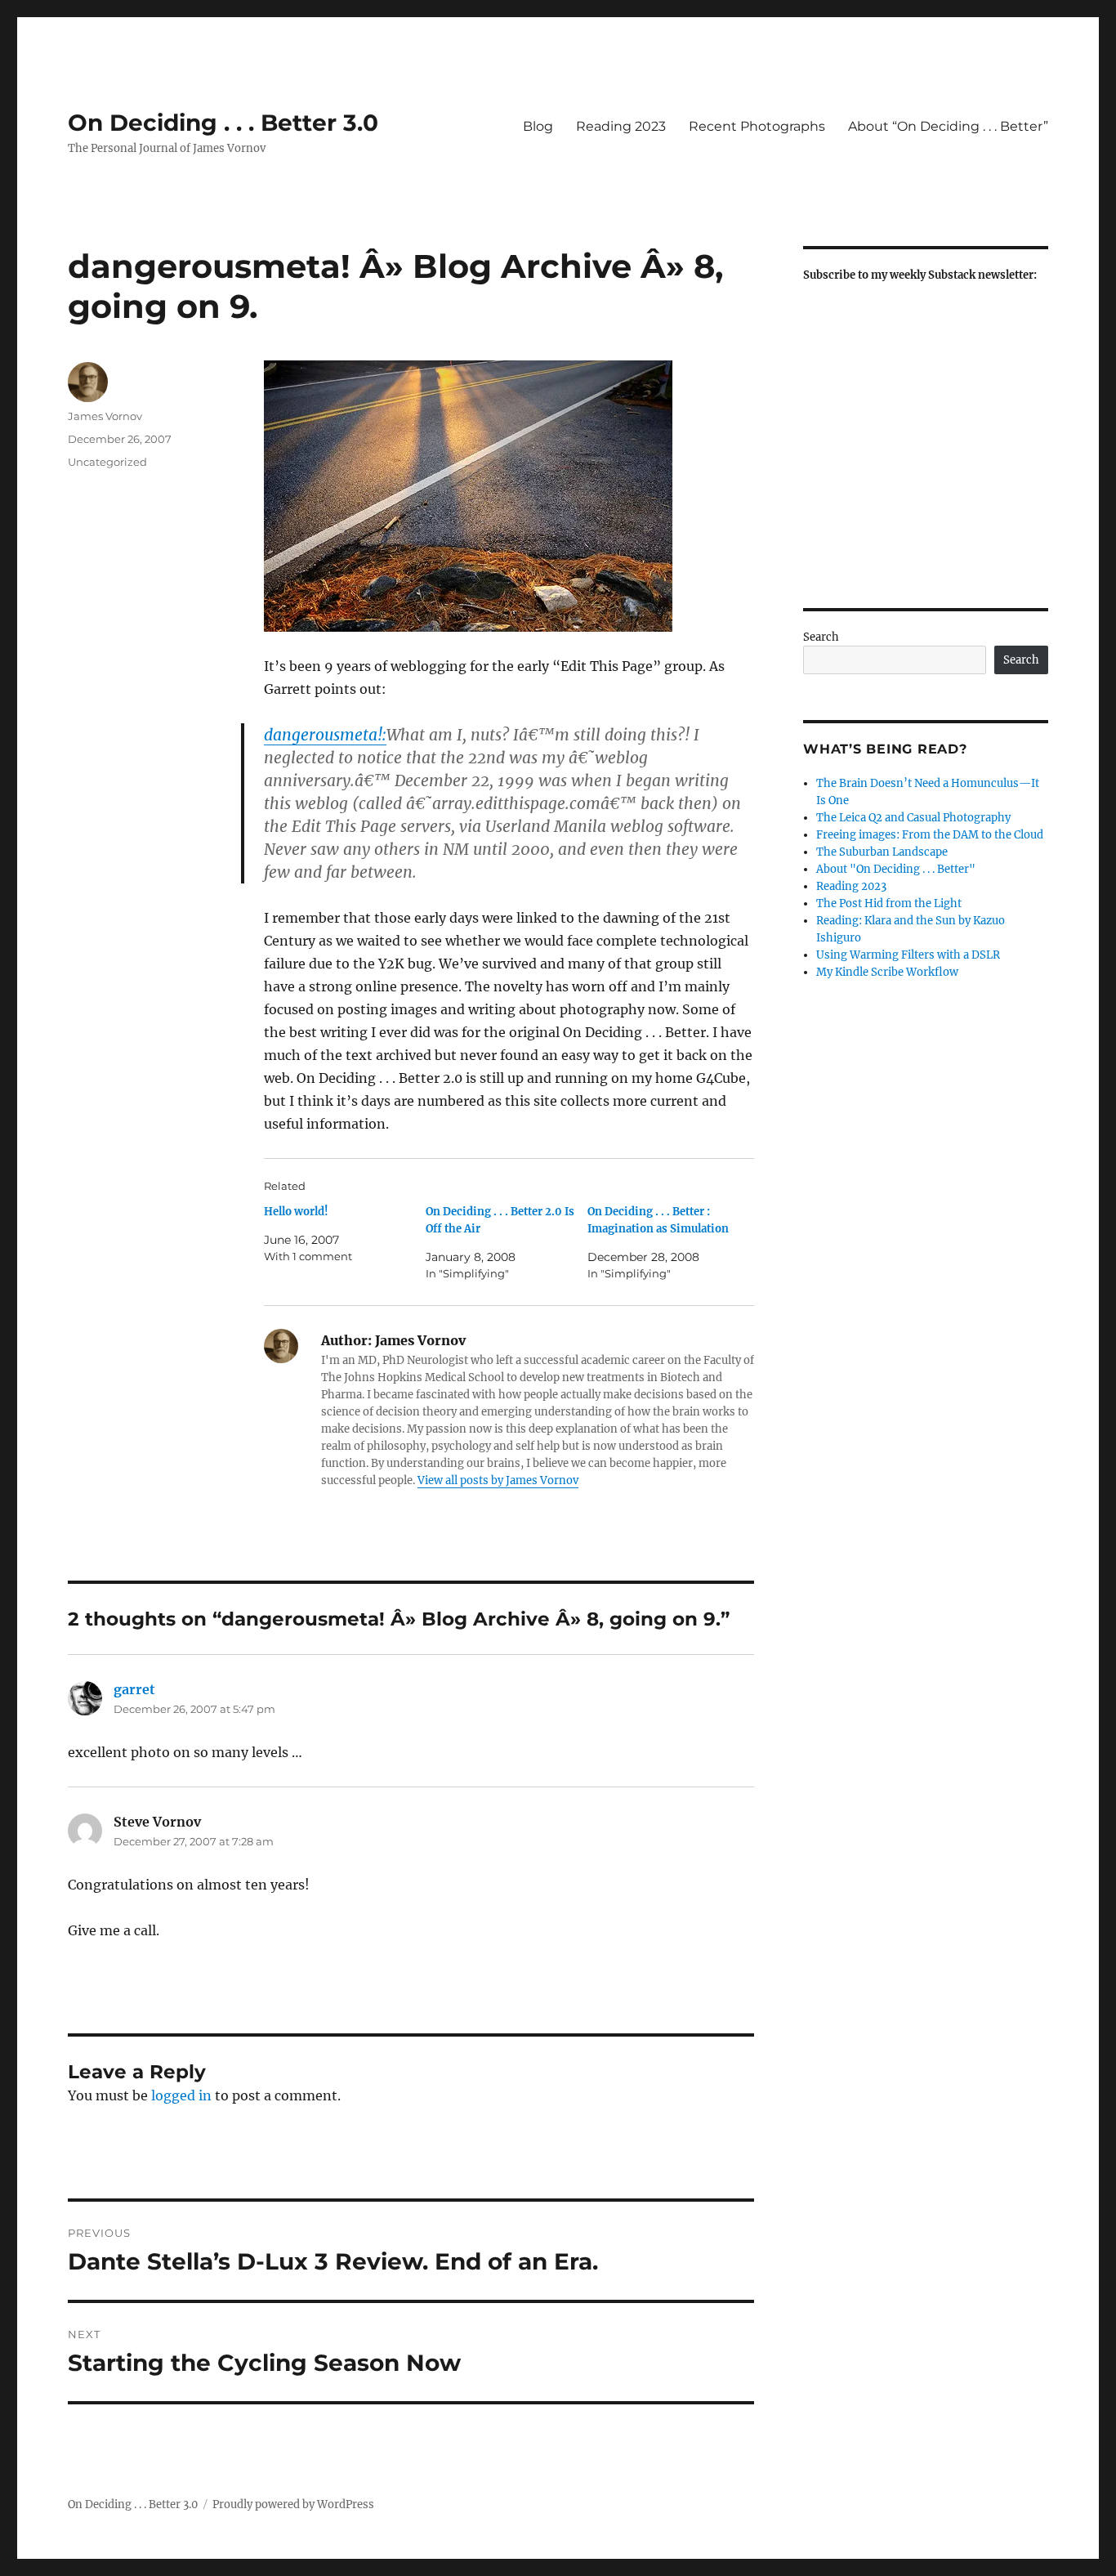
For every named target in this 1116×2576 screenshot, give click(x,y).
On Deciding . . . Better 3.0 (223, 123)
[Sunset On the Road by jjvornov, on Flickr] (509, 496)
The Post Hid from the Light (889, 903)
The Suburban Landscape (882, 852)
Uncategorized (107, 462)
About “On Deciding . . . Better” (948, 126)
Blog (538, 126)
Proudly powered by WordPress (293, 2504)
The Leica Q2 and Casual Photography (913, 818)
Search (821, 637)
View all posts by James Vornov (498, 1480)
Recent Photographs (757, 126)
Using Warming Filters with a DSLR (908, 955)
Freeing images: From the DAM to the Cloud (930, 835)
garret (134, 1689)
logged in (181, 2095)
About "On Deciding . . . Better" (896, 869)
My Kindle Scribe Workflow (887, 972)
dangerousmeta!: (325, 735)
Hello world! (296, 1212)
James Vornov (105, 416)
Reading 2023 (621, 126)
